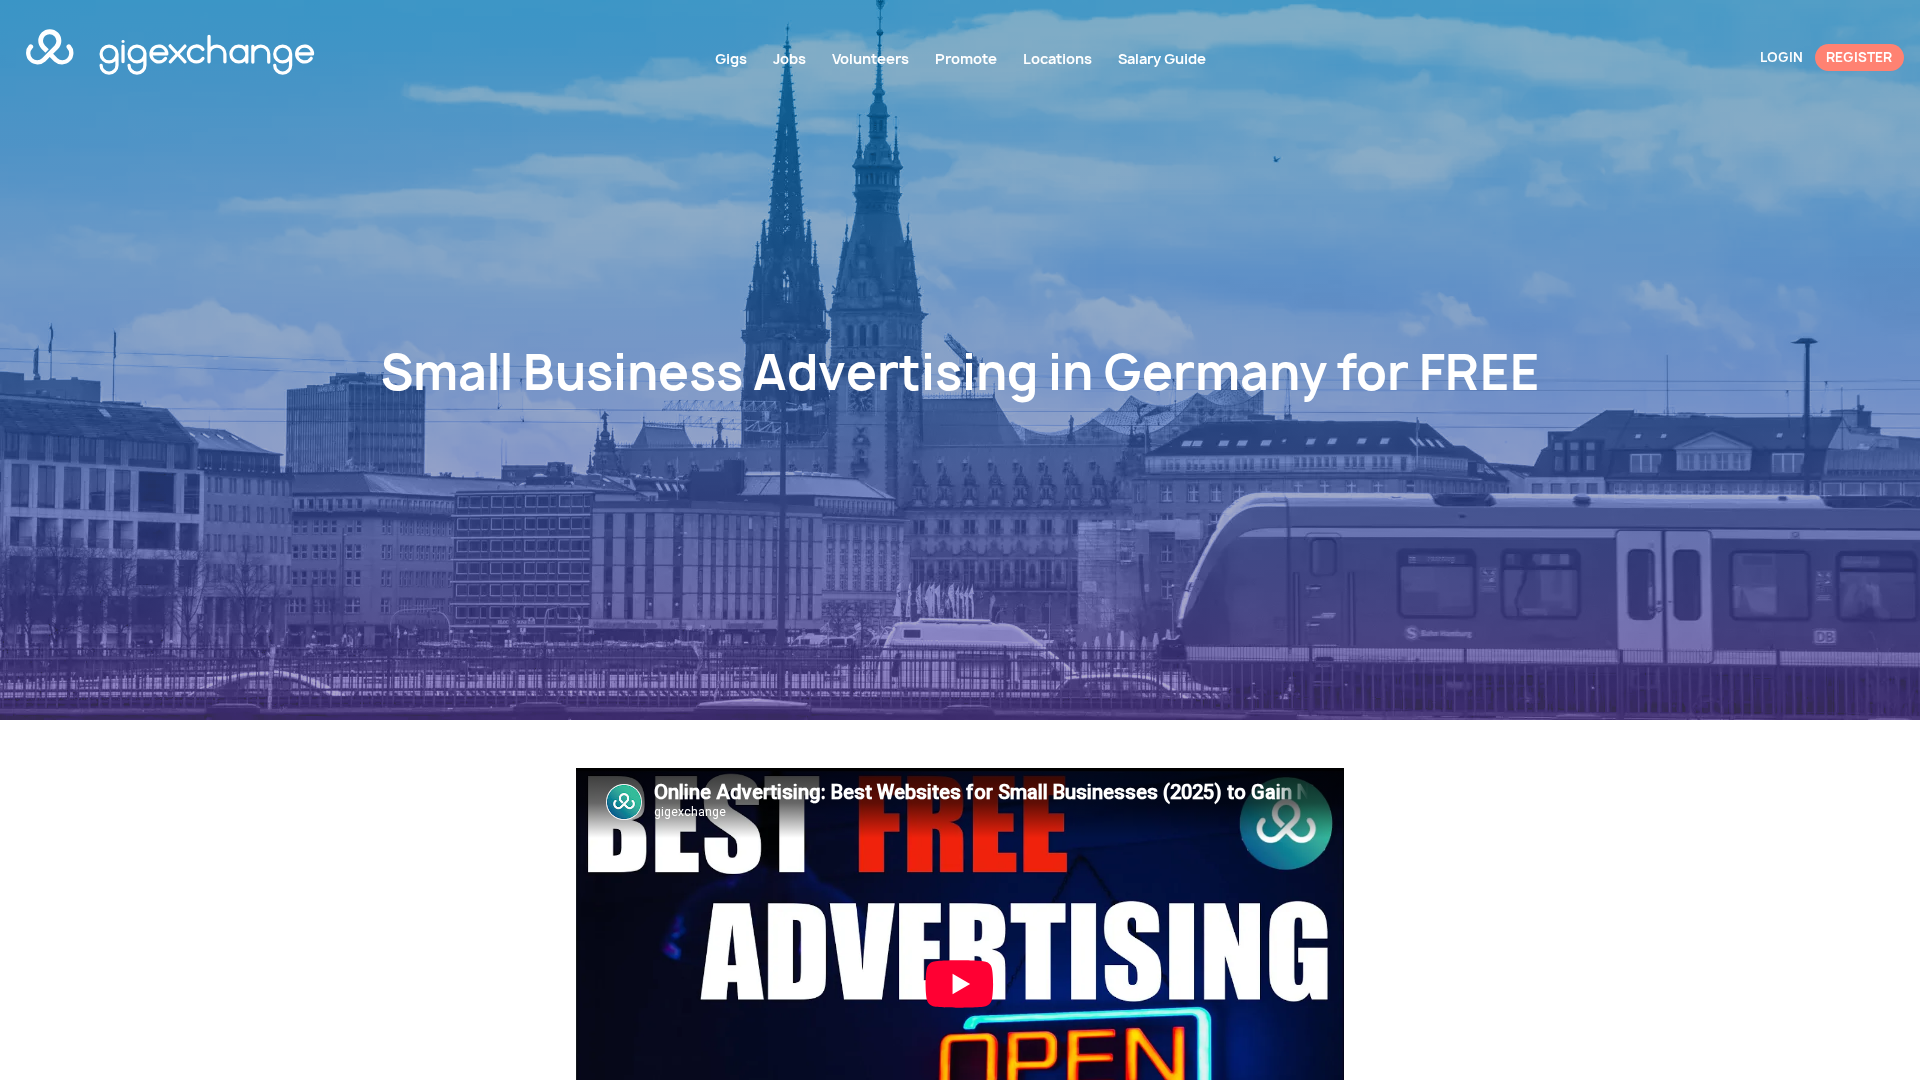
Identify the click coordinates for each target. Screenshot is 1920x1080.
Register (1859, 57)
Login (1781, 57)
